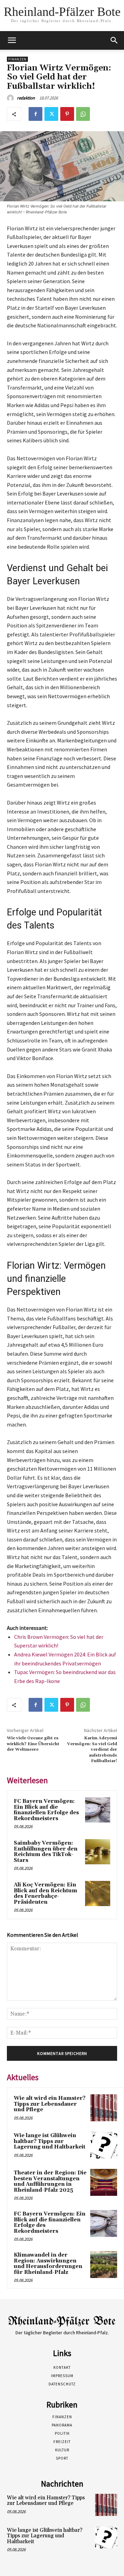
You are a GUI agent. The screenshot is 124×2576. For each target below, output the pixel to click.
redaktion (26, 98)
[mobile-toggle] (12, 40)
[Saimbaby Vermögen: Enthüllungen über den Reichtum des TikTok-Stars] (98, 1852)
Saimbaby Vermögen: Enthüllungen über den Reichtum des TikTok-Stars (46, 1852)
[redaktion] (11, 98)
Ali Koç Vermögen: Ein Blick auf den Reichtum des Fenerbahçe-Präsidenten (45, 1893)
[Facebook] (35, 114)
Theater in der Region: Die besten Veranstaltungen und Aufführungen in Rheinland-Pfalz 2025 (50, 2181)
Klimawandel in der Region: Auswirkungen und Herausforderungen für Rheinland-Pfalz (48, 2264)
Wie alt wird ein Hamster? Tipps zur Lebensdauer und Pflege (50, 2104)
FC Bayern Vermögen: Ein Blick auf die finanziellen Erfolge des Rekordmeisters (46, 1810)
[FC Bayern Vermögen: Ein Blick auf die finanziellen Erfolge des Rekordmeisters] (98, 1810)
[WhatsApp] (83, 114)
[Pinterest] (67, 114)
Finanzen (17, 59)
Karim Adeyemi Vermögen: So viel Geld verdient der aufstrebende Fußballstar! (92, 1750)
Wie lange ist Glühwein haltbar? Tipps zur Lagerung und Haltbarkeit (50, 2141)
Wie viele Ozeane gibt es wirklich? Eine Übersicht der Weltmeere (33, 1744)
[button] (114, 40)
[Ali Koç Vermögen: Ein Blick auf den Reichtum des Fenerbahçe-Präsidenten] (98, 1893)
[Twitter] (51, 114)
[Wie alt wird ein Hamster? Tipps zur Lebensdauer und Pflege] (104, 2108)
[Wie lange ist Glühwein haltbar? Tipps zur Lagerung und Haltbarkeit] (104, 2145)
